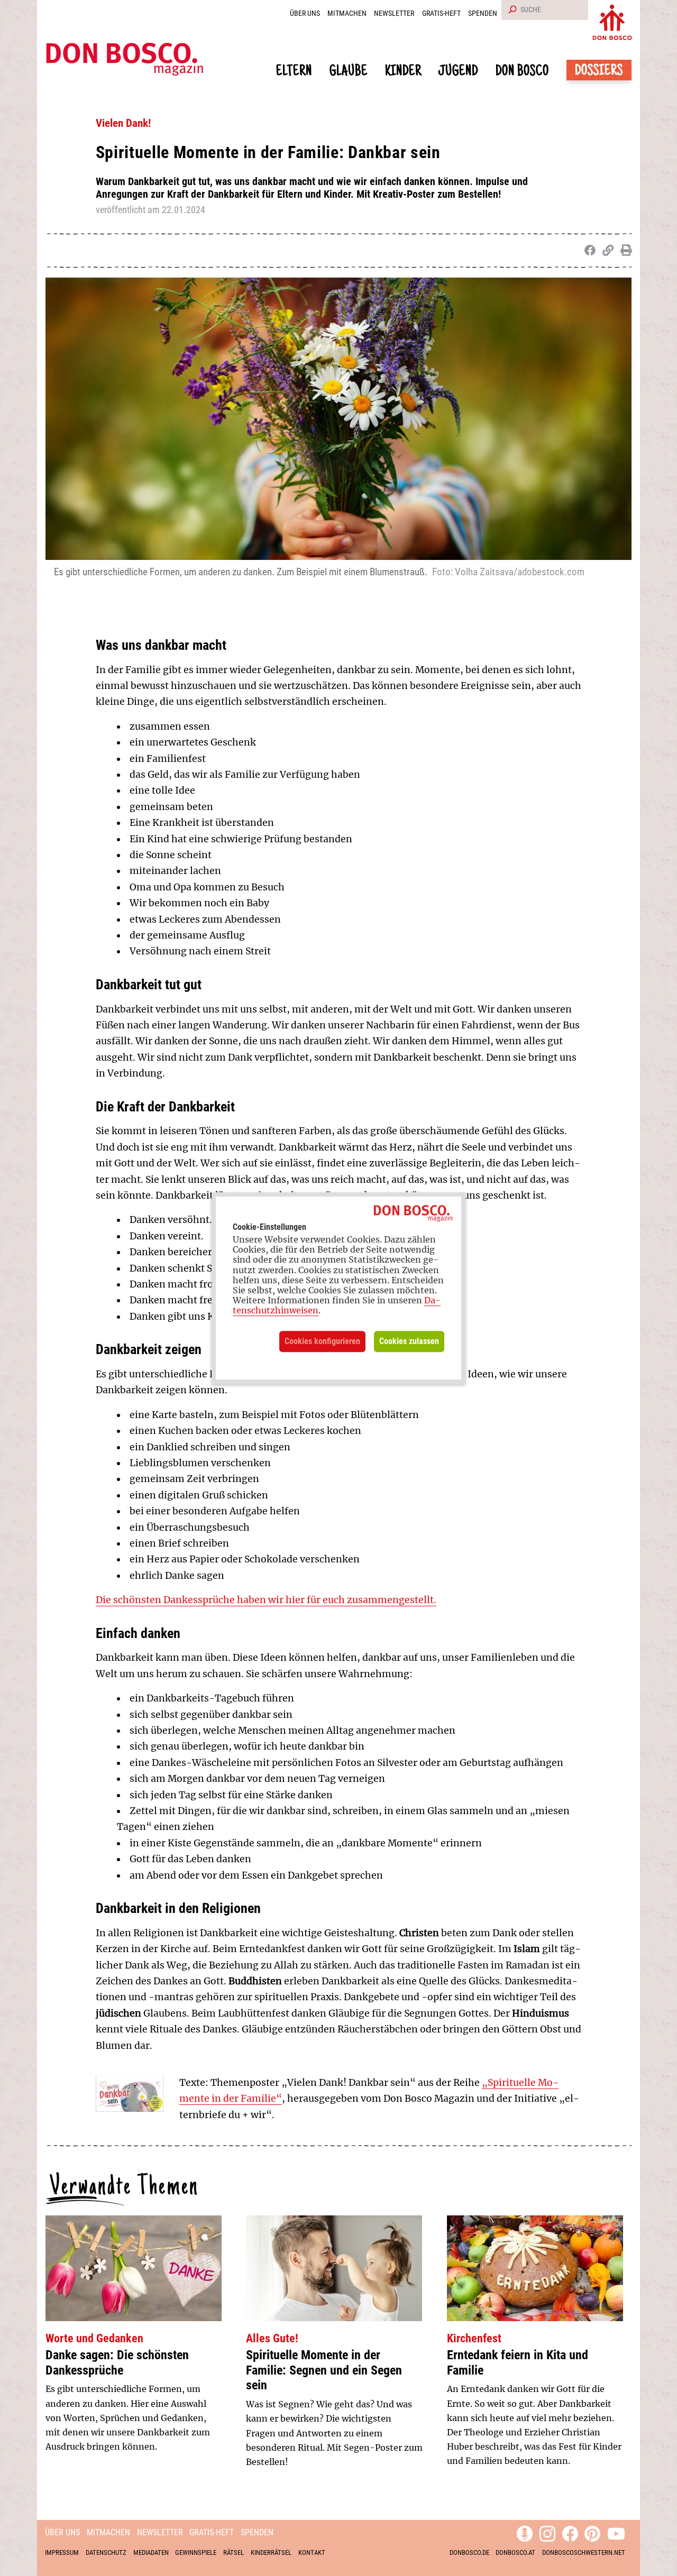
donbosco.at (515, 2552)
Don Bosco (522, 72)
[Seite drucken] (624, 251)
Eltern (294, 72)
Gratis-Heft (441, 13)
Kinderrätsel (271, 2552)
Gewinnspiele (196, 2552)
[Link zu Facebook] (570, 2532)
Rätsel (234, 2552)
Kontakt (312, 2552)
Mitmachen (347, 13)
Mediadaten (151, 2552)
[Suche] (510, 10)
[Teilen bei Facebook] (588, 251)
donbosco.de (469, 2552)
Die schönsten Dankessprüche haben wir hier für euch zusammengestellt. (266, 1600)
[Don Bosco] (612, 20)
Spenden (483, 13)
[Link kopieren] (606, 251)
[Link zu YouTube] (616, 2532)
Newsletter (394, 13)
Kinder (403, 72)
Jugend (458, 72)
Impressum (62, 2552)
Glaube (349, 72)
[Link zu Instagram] (547, 2532)
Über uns (305, 13)
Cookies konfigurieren (322, 1341)
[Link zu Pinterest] (592, 2532)
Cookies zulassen (409, 1341)
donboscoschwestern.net (584, 2552)
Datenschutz (106, 2552)
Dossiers (599, 72)
